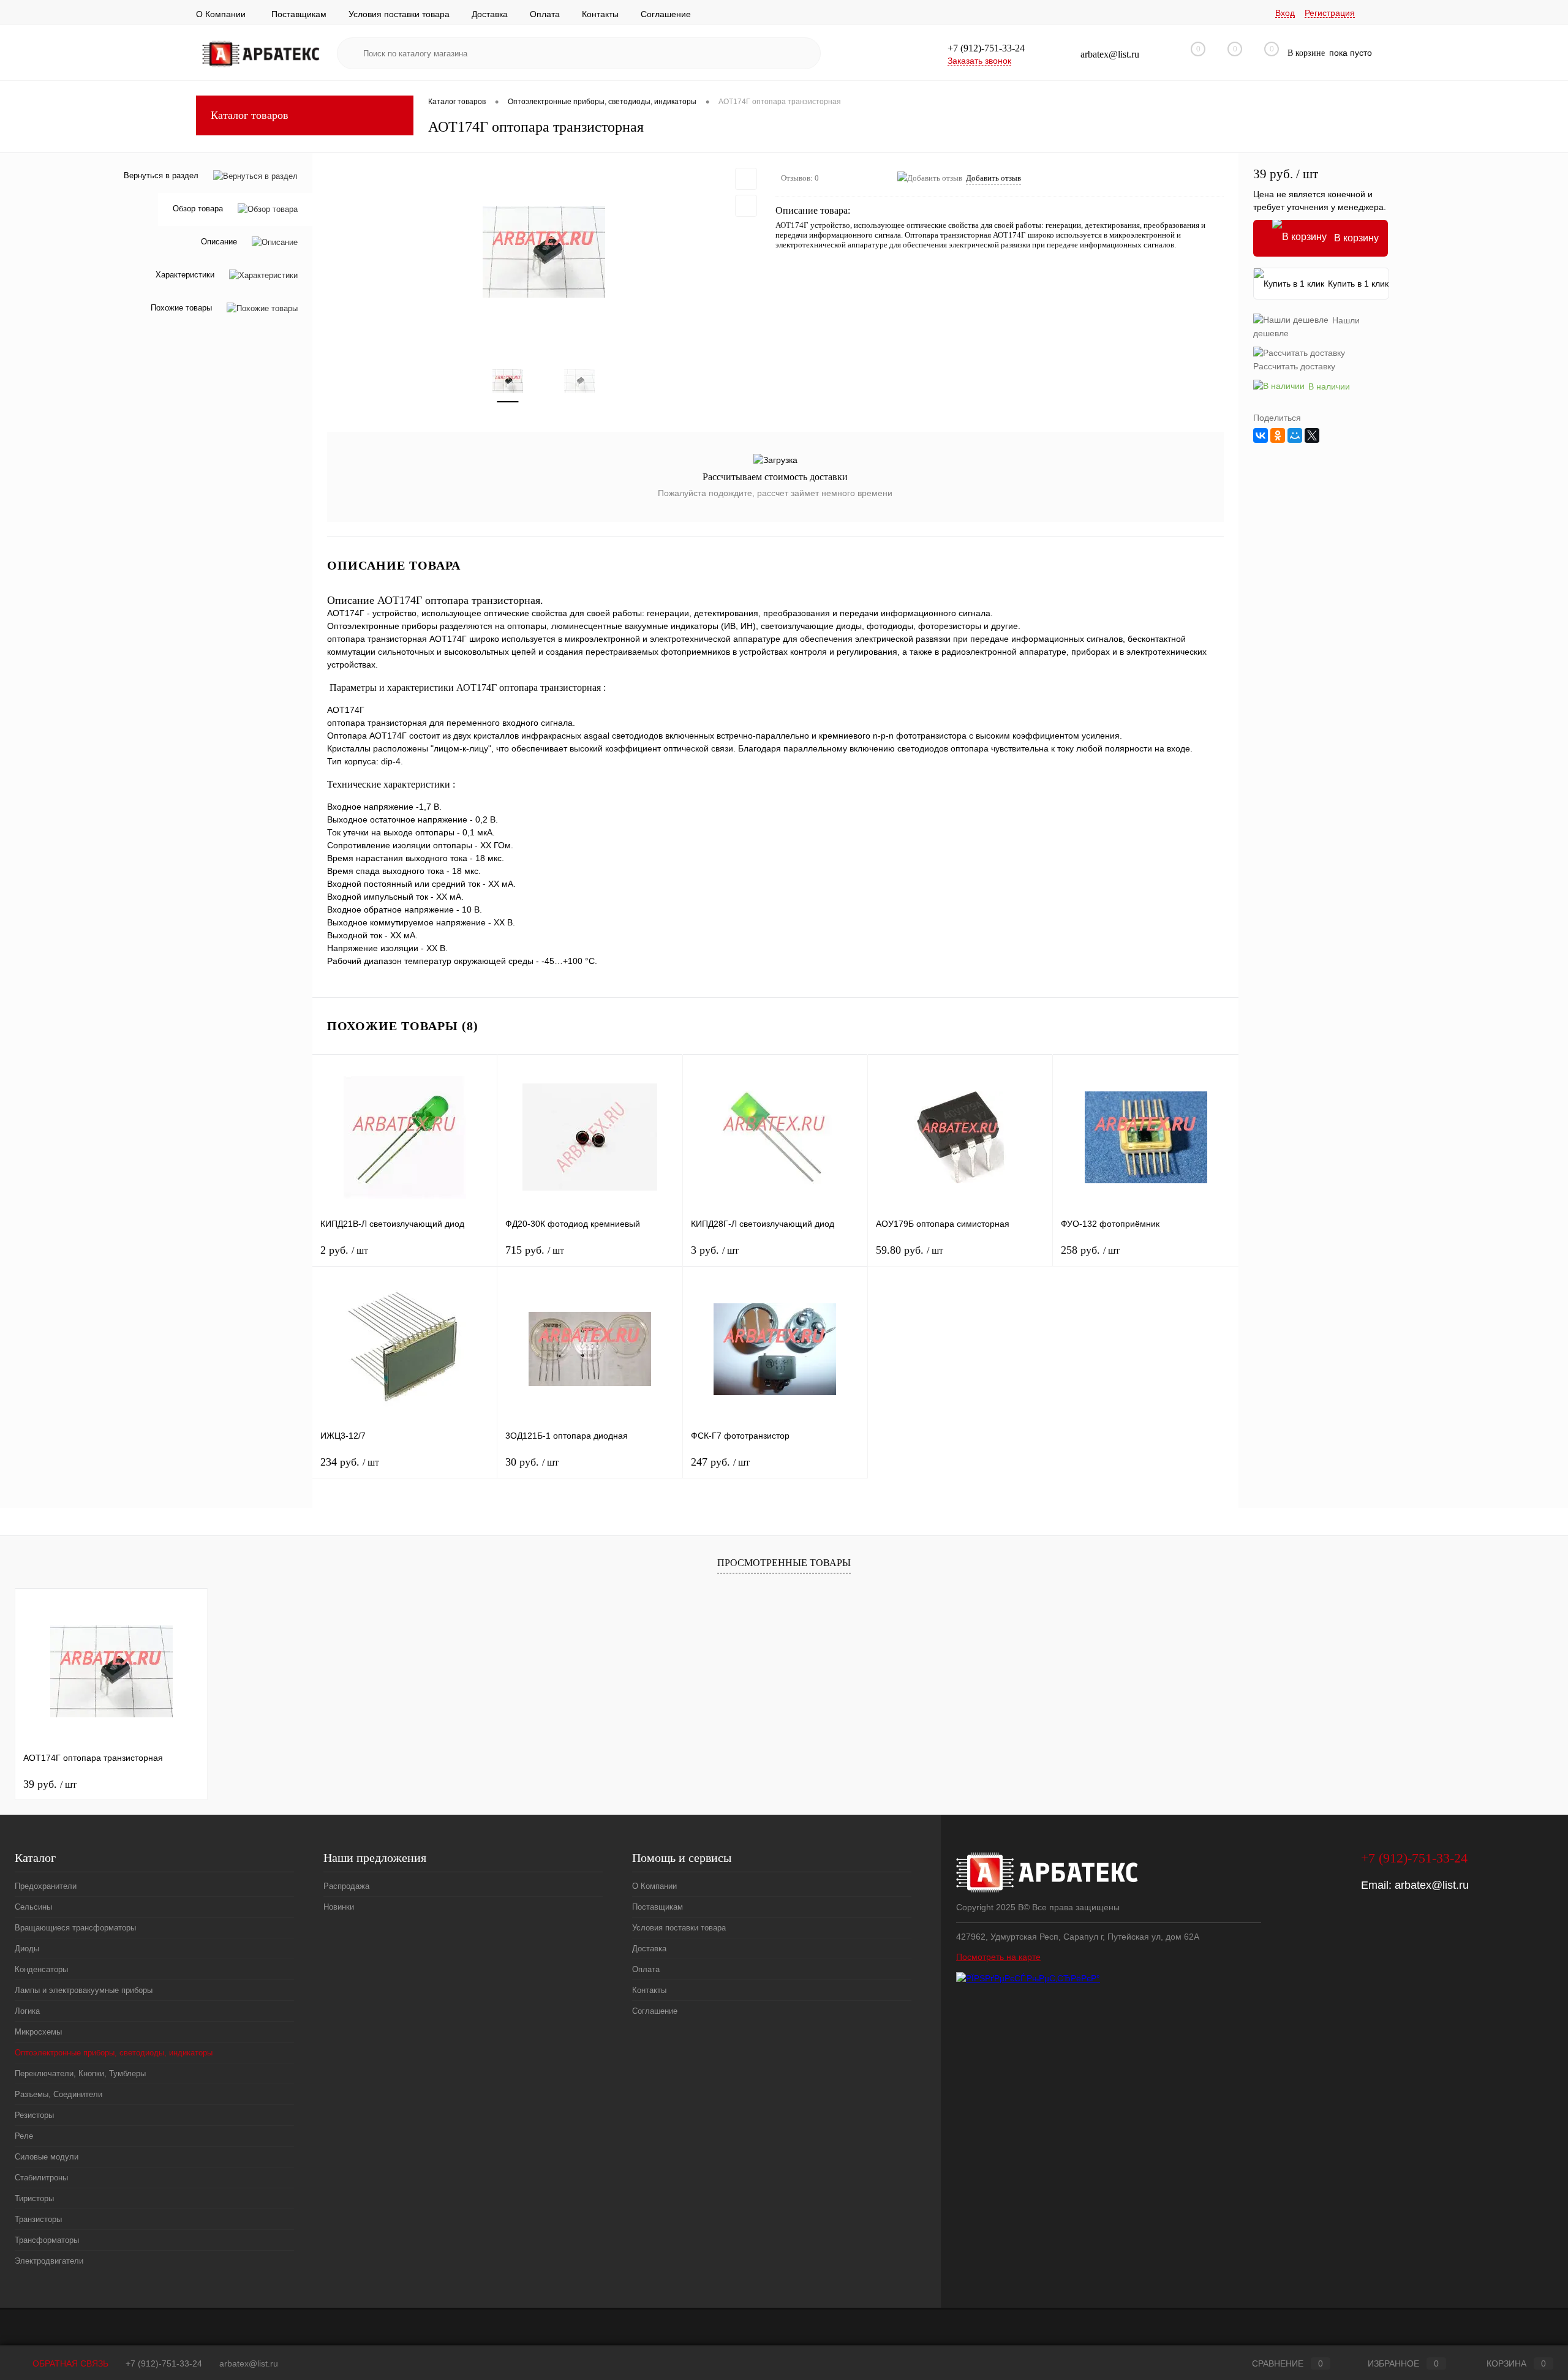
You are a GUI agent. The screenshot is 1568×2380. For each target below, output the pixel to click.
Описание (219, 242)
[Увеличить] (544, 252)
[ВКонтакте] (1261, 435)
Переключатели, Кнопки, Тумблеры (80, 2073)
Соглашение (666, 14)
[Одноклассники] (1278, 435)
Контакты (600, 14)
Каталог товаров (250, 115)
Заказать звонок (979, 61)
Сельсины (33, 1907)
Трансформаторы (47, 2240)
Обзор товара (198, 209)
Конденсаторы (41, 1969)
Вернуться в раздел (161, 175)
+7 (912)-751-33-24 (164, 2363)
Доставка (490, 14)
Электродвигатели (49, 2261)
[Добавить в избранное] (746, 179)
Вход (1285, 13)
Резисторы (34, 2115)
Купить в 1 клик (1358, 284)
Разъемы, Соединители (58, 2094)
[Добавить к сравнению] (746, 206)
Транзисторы (38, 2219)
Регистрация (1330, 13)
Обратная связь (69, 2363)
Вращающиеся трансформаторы (75, 1928)
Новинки (339, 1907)
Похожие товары (181, 308)
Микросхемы (38, 2032)
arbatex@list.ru (1432, 1885)
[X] (1312, 435)
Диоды (27, 1949)
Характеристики (185, 275)
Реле (24, 2136)
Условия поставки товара (399, 14)
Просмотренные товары (784, 1563)
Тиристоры (34, 2198)
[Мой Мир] (1295, 435)
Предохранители (46, 1886)
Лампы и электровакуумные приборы (84, 1990)
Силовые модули (47, 2157)
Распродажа (346, 1886)
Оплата (545, 14)
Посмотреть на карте (998, 1957)
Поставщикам (299, 14)
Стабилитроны (41, 2178)
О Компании (221, 14)
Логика (27, 2011)
